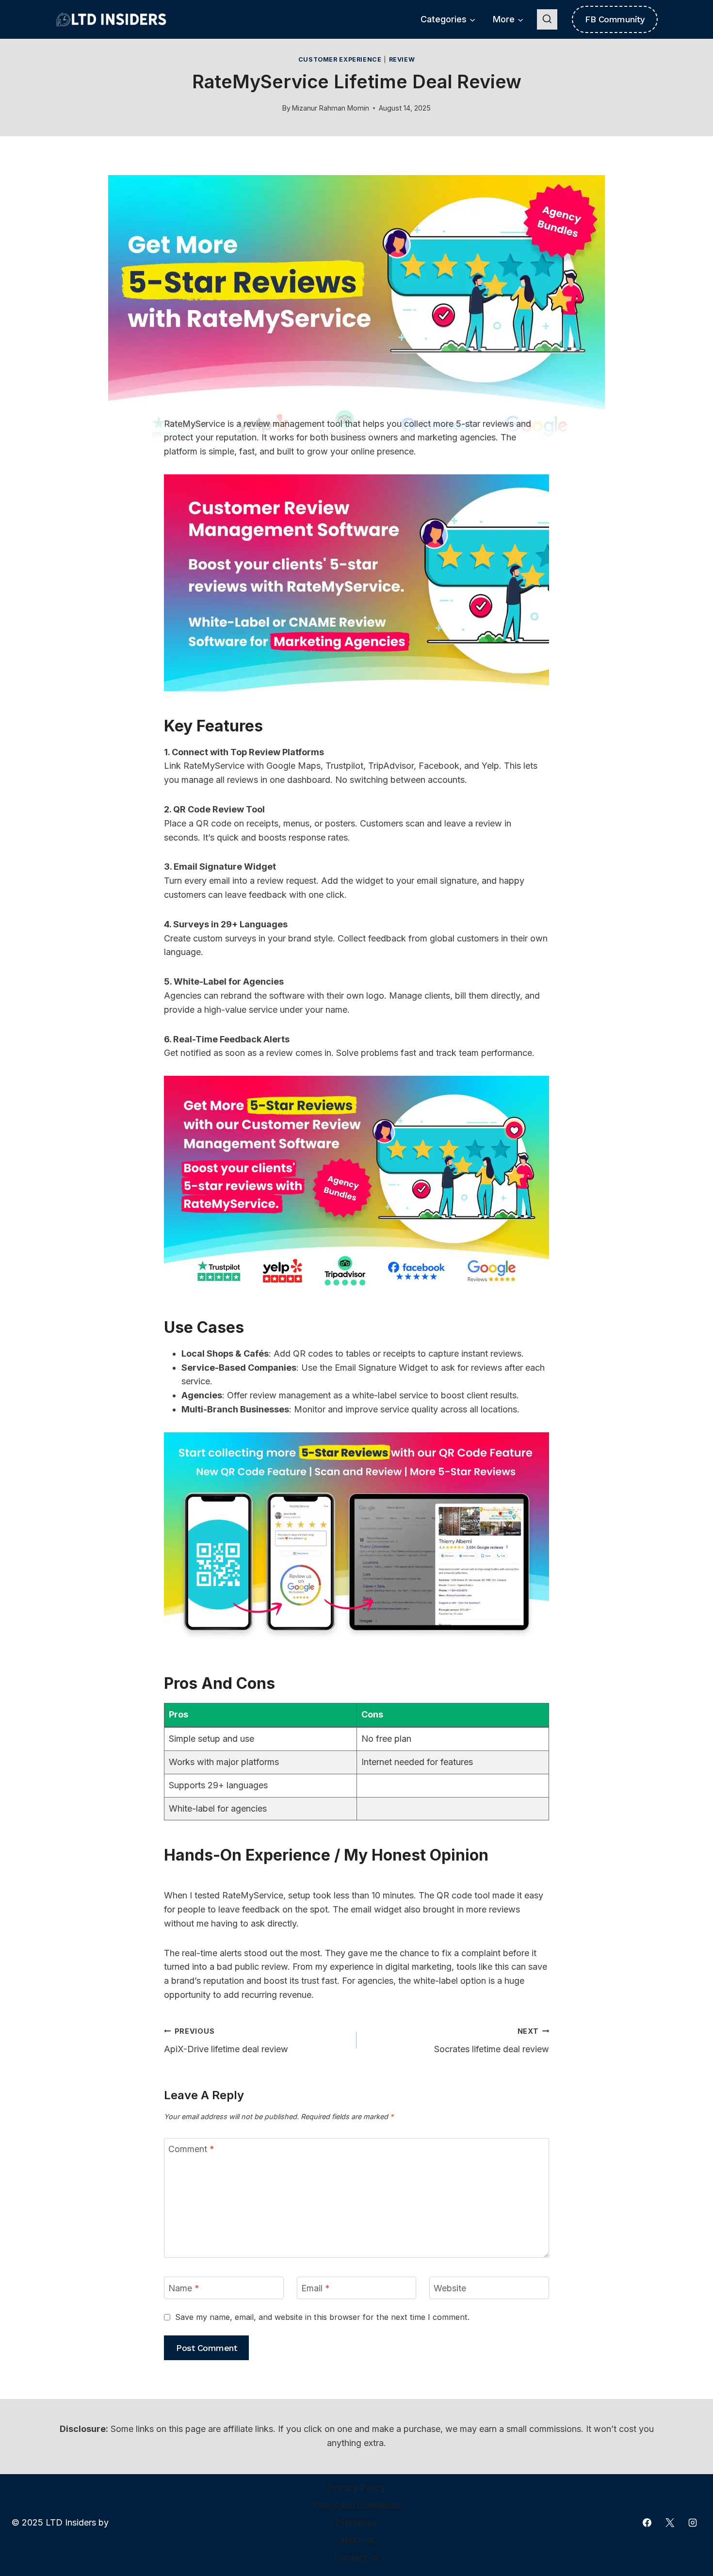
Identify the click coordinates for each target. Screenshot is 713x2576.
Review (402, 59)
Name (184, 2288)
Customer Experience (340, 59)
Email (316, 2288)
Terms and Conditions (357, 2505)
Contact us (356, 2557)
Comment (191, 2149)
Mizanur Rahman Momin (331, 108)
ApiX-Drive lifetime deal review (226, 2041)
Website (450, 2288)
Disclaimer (356, 2522)
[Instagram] (693, 2523)
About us (357, 2540)
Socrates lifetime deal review (492, 2041)
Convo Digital (138, 2522)
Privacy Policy (356, 2487)
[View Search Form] (547, 19)
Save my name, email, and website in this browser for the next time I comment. (322, 2317)
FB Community (615, 19)
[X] (670, 2523)
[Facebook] (647, 2523)
